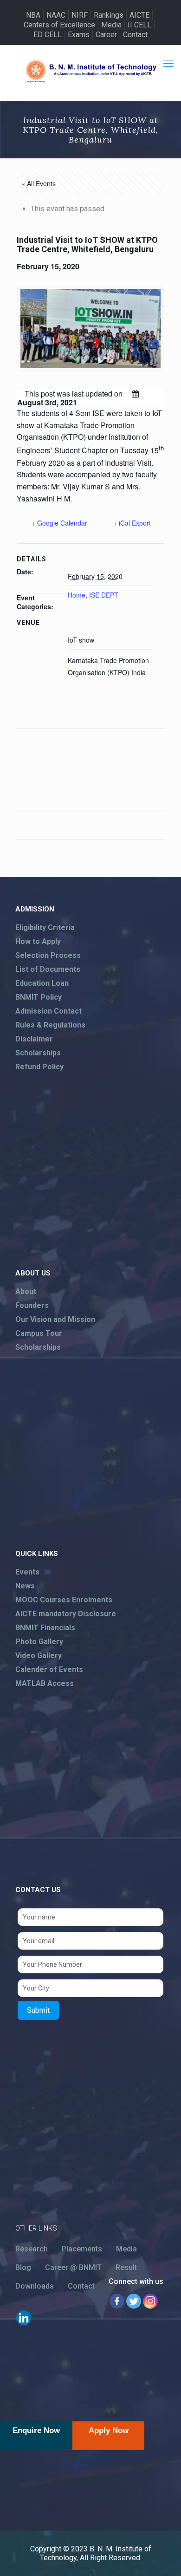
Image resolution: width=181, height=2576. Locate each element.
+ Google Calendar (59, 523)
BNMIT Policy (39, 997)
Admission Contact (48, 1011)
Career (106, 35)
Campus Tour (39, 1333)
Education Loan (42, 983)
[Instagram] (150, 2301)
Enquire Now (36, 2430)
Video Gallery (39, 1656)
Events (27, 1572)
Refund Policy (39, 1067)
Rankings (109, 15)
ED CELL (48, 35)
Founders (32, 1305)
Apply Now (109, 2430)
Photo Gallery (39, 1642)
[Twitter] (134, 2301)
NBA (33, 15)
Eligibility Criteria (45, 927)
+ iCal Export (132, 523)
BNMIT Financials (45, 1628)
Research (32, 2249)
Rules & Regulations (50, 1025)
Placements (82, 2249)
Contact (135, 35)
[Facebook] (117, 2301)
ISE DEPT (104, 595)
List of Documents (48, 969)
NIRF (80, 15)
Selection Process (48, 955)
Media (111, 25)
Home (77, 595)
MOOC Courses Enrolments (64, 1600)
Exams (79, 35)
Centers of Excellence (59, 25)
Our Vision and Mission (55, 1319)
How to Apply (38, 941)
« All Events (39, 183)
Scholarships (38, 1053)
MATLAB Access (45, 1683)
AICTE (139, 15)
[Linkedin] (24, 2318)
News (25, 1586)
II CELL (139, 25)
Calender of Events (49, 1669)
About (26, 1291)
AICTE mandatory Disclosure (66, 1614)
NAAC (56, 15)
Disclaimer (34, 1039)
